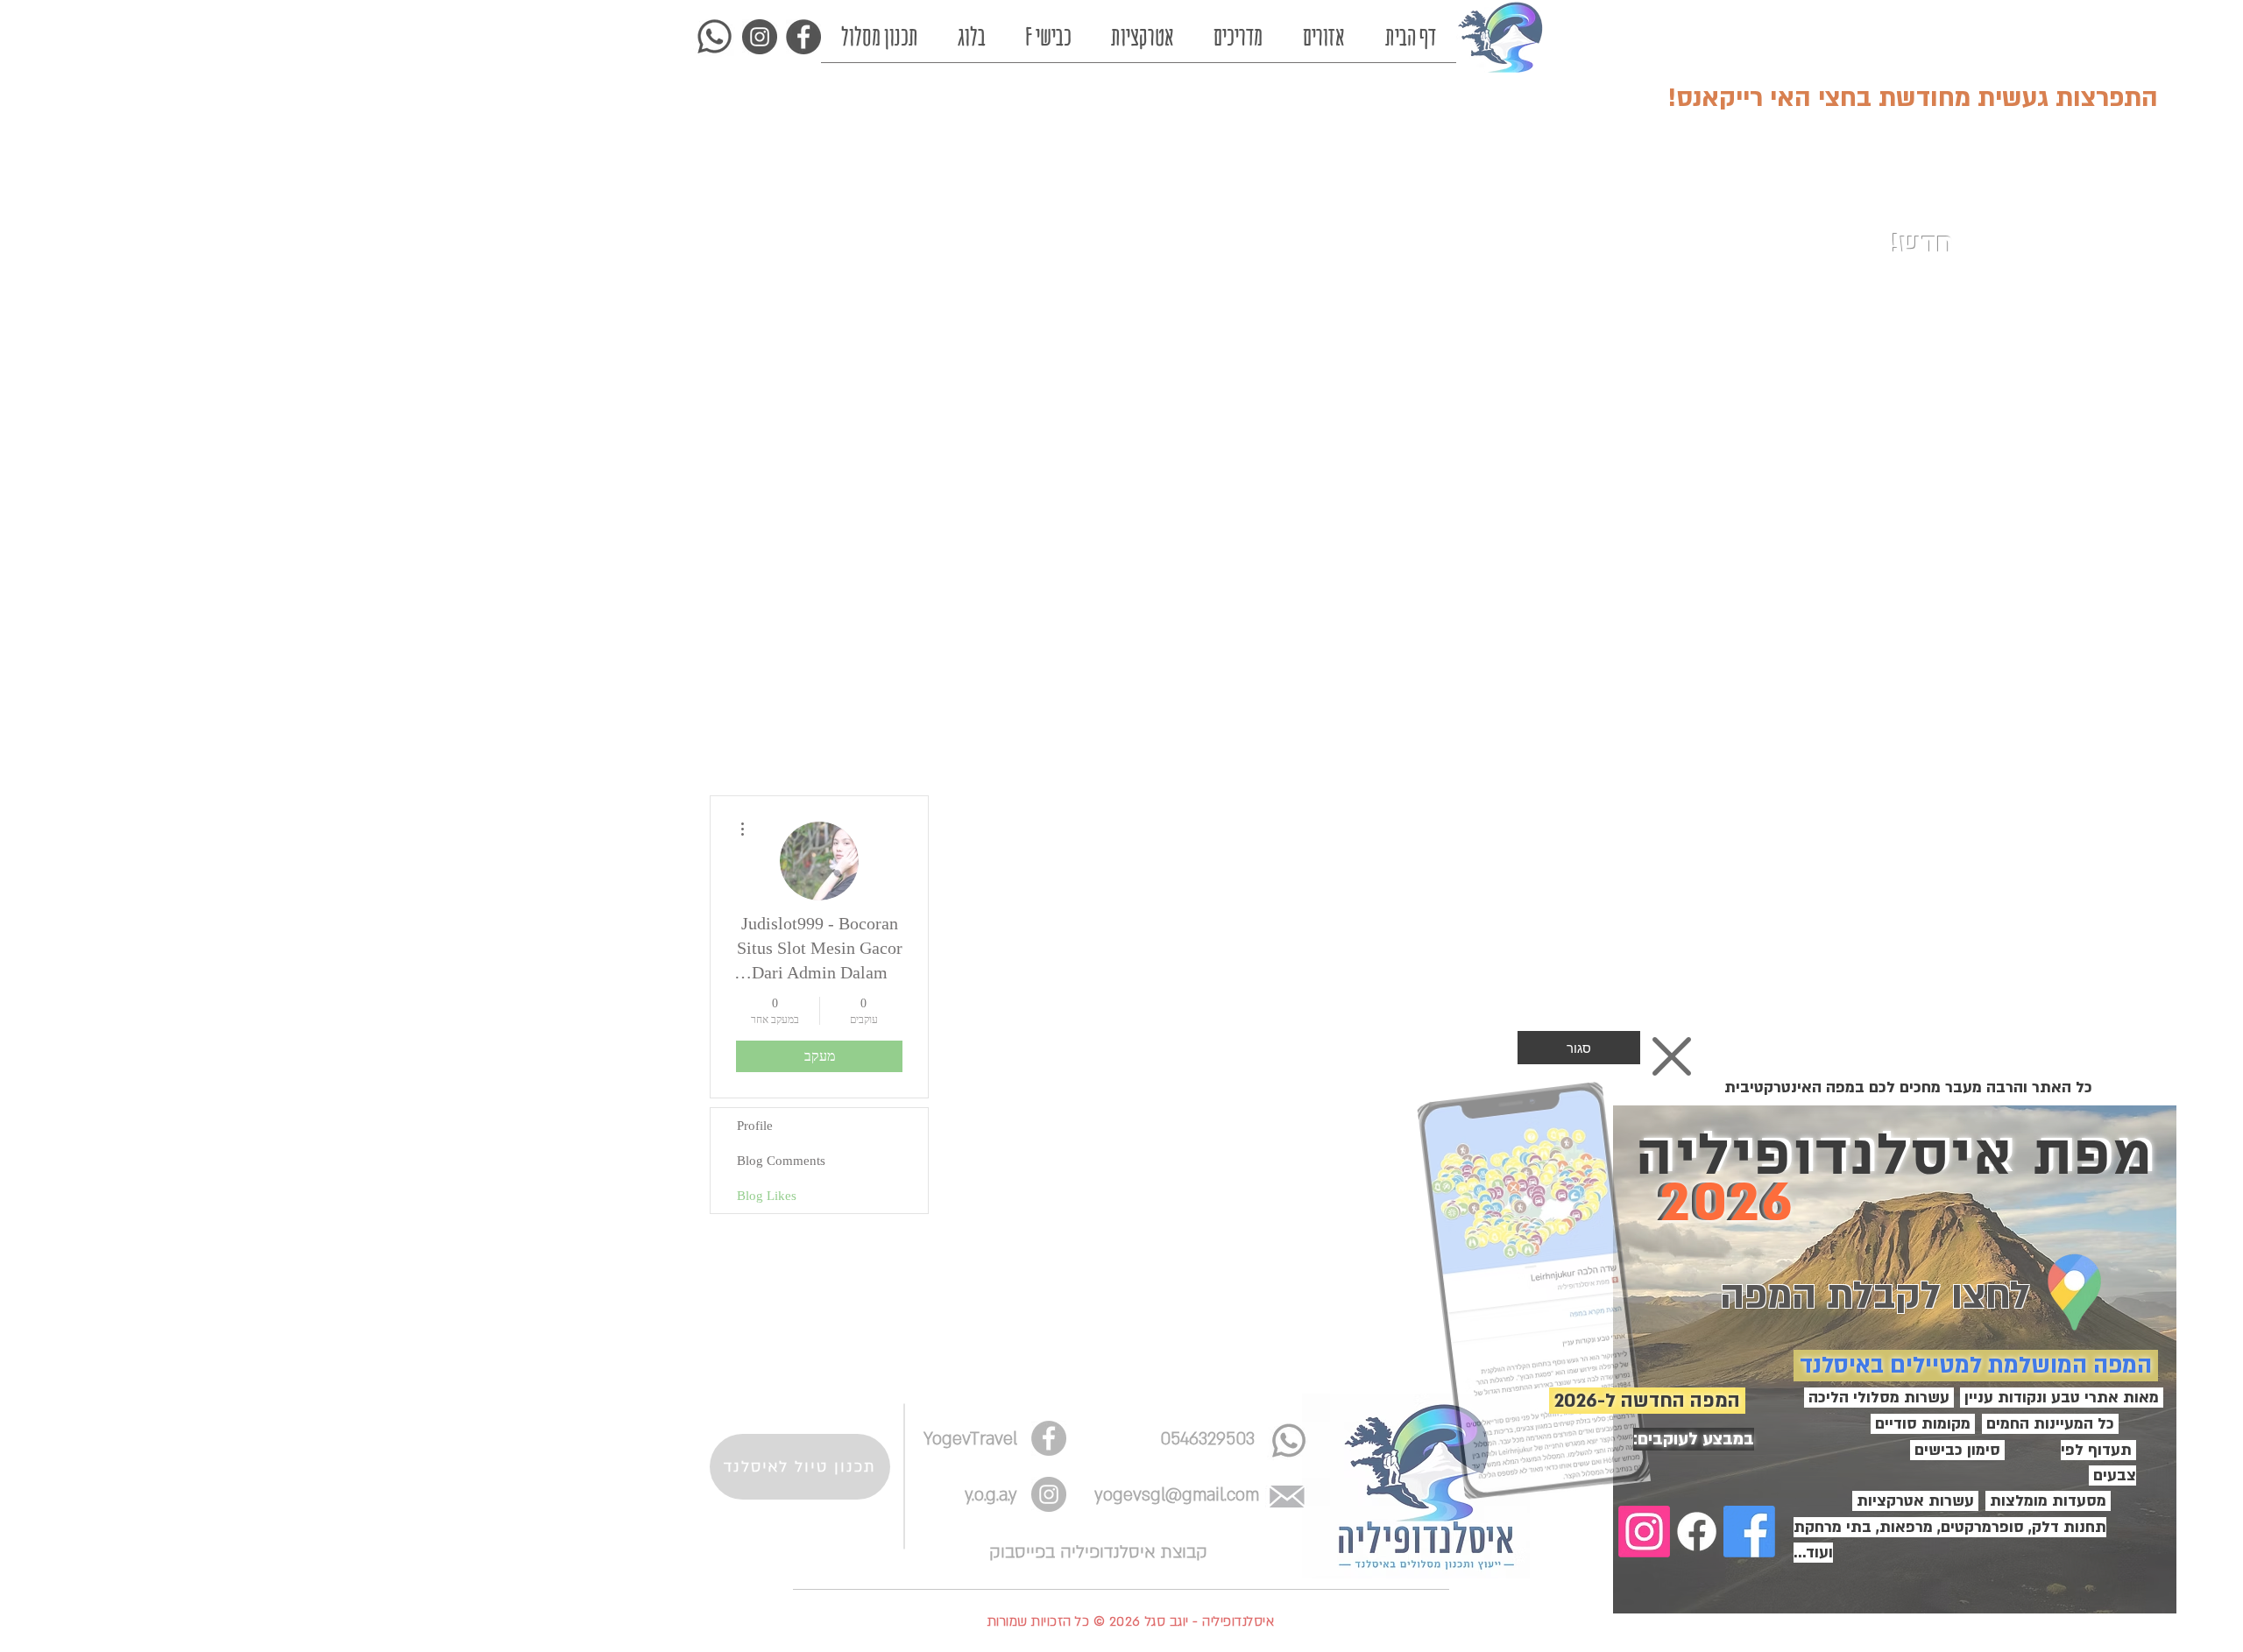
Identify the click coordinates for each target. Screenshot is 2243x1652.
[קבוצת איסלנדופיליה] (1749, 1532)
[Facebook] (1697, 1532)
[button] (1579, 1048)
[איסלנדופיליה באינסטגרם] (1644, 1532)
